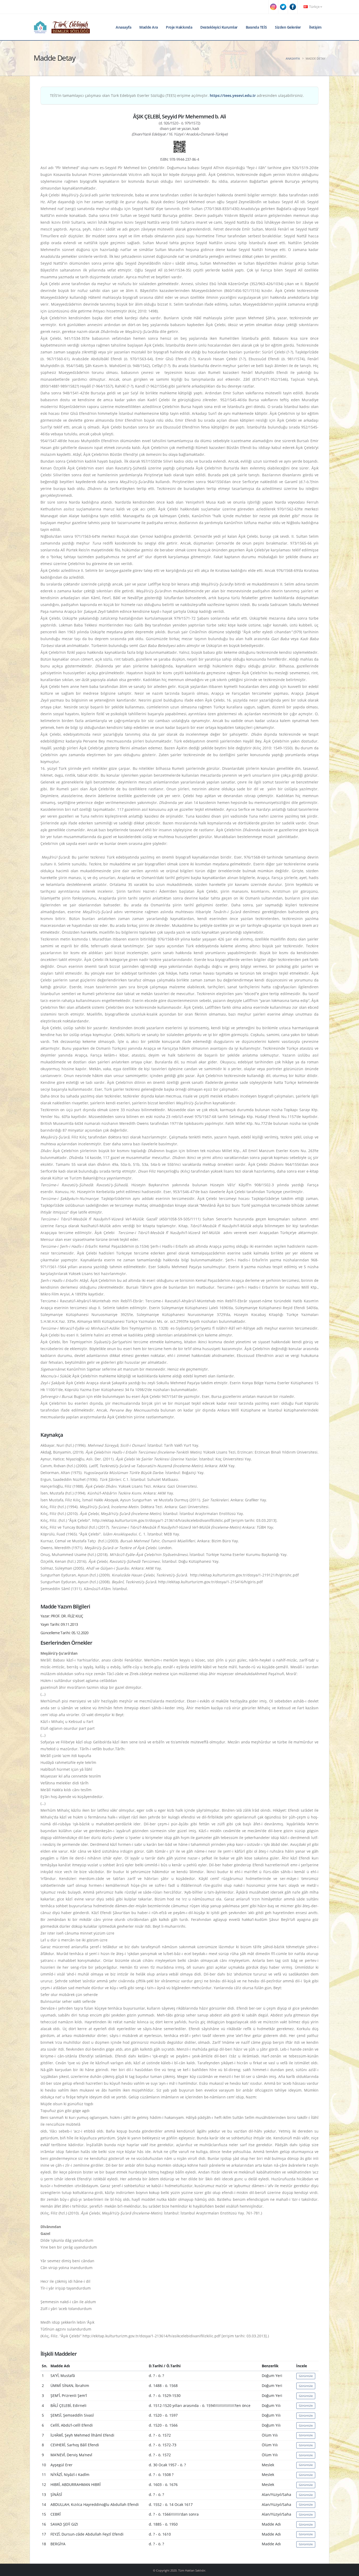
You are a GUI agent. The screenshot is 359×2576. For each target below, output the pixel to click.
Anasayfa (123, 27)
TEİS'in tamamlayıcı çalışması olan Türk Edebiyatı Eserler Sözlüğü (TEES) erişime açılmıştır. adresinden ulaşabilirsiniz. (177, 95)
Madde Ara (149, 27)
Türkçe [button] (314, 7)
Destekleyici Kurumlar (219, 27)
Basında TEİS (256, 27)
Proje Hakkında (179, 27)
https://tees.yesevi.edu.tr (233, 95)
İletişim (315, 27)
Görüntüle (306, 2376)
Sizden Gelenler (288, 27)
